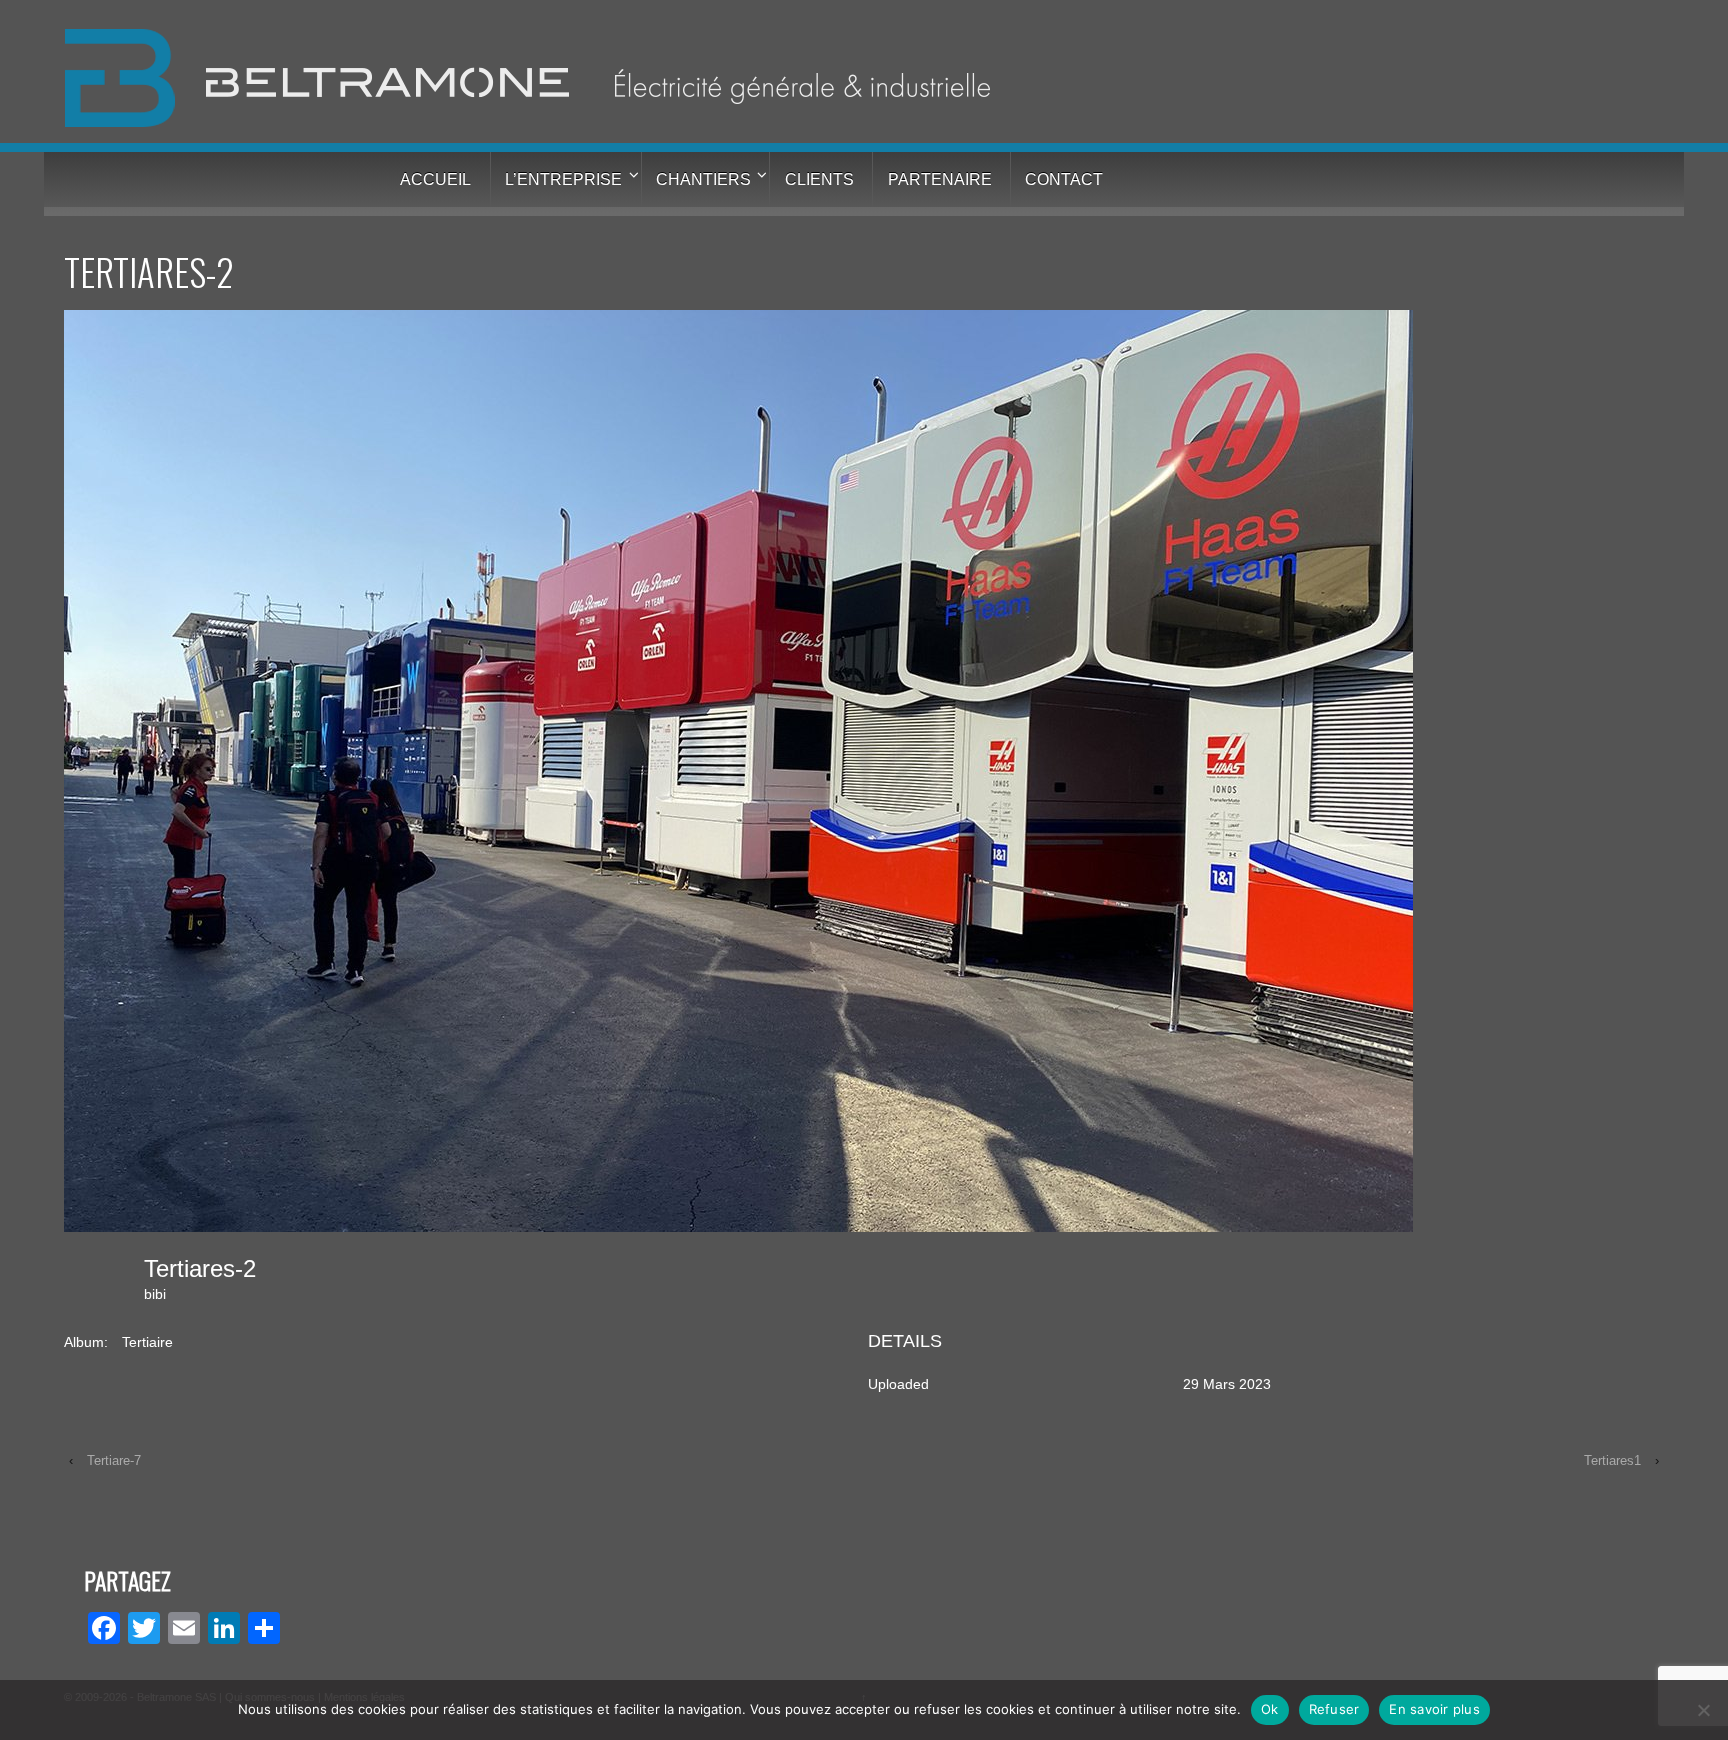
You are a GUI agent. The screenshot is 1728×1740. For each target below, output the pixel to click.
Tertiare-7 (114, 1460)
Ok (1270, 1709)
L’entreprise (563, 179)
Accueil (435, 179)
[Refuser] (1703, 1710)
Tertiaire (147, 1342)
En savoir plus (1434, 1709)
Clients (819, 179)
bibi (155, 1294)
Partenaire (940, 179)
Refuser (1334, 1709)
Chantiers (703, 179)
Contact (1064, 179)
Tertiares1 (1612, 1460)
